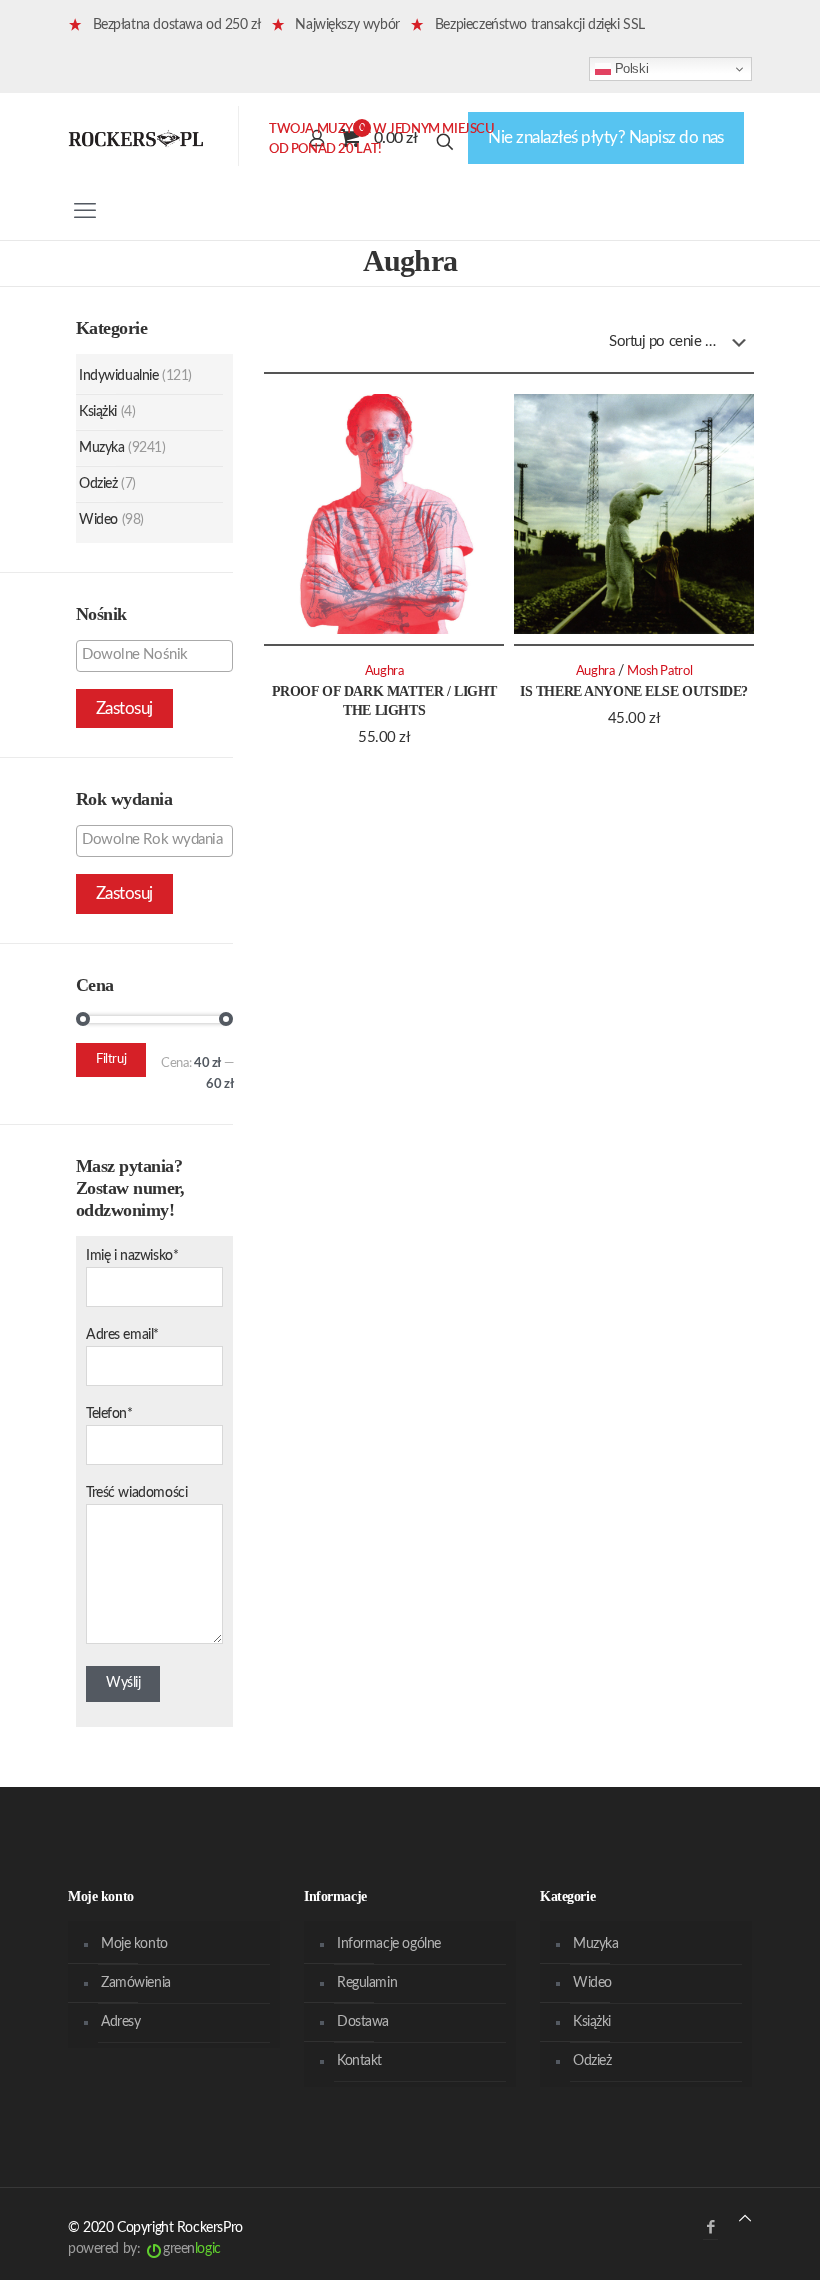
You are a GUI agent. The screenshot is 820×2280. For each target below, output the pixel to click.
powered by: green (144, 2249)
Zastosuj (124, 708)
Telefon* (109, 1414)
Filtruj (111, 1059)
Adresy (120, 2022)
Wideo (98, 520)
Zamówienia (136, 1983)
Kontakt (359, 2061)
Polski (629, 68)
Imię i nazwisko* (132, 1256)
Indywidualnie (119, 376)
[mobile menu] (85, 211)
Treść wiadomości (136, 1493)
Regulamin (367, 1983)
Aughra (384, 671)
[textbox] (159, 655)
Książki (98, 412)
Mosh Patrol (659, 671)
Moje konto (134, 1944)
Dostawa (363, 2022)
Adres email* (122, 1335)
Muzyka (101, 448)
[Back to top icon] (745, 2219)
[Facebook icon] (710, 2227)
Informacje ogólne (389, 1944)
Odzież (98, 484)
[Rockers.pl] (136, 138)
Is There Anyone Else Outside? (634, 691)
